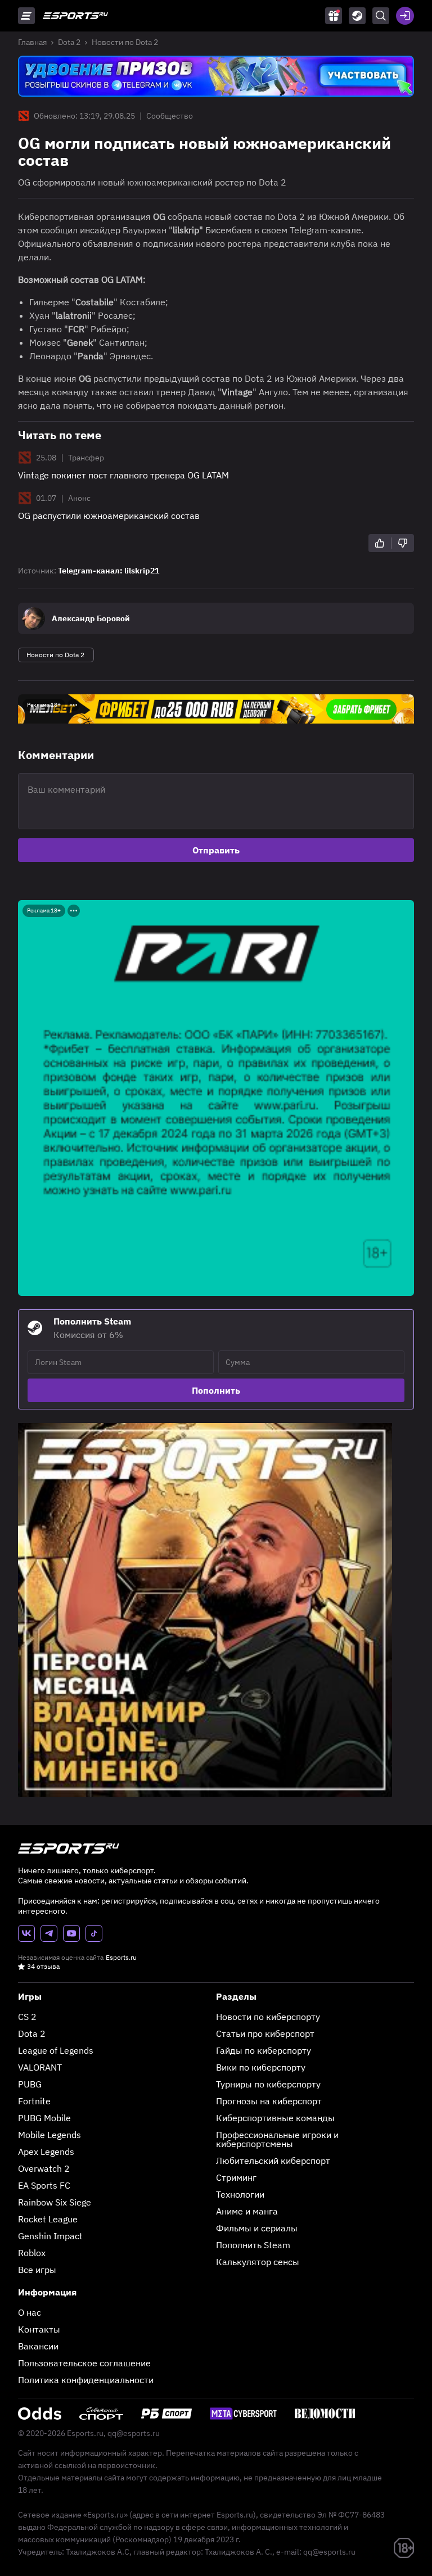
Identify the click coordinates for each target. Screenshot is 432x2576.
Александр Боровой (91, 618)
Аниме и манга (247, 2211)
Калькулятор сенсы (258, 2262)
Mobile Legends (49, 2135)
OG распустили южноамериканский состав (109, 516)
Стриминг (236, 2177)
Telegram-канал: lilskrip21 (109, 571)
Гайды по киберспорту (264, 2050)
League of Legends (56, 2050)
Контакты (39, 2329)
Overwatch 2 (44, 2168)
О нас (30, 2312)
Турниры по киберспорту (268, 2084)
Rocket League (48, 2219)
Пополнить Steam (253, 2245)
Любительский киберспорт (273, 2161)
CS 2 (27, 2017)
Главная (32, 42)
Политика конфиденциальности (86, 2380)
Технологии (240, 2194)
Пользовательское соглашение (84, 2363)
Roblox (32, 2253)
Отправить (216, 850)
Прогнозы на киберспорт (269, 2101)
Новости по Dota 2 (125, 42)
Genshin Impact (50, 2236)
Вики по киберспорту (261, 2067)
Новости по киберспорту (268, 2017)
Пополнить (216, 1390)
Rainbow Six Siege (55, 2202)
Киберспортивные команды (275, 2118)
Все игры (37, 2270)
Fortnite (34, 2101)
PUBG (30, 2084)
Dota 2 (69, 42)
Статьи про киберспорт (265, 2033)
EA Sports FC (44, 2185)
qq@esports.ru (134, 2433)
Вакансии (38, 2346)
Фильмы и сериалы (257, 2228)
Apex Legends (46, 2152)
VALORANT (40, 2067)
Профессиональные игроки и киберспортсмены (277, 2139)
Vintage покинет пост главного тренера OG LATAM (123, 475)
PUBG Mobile (44, 2118)
